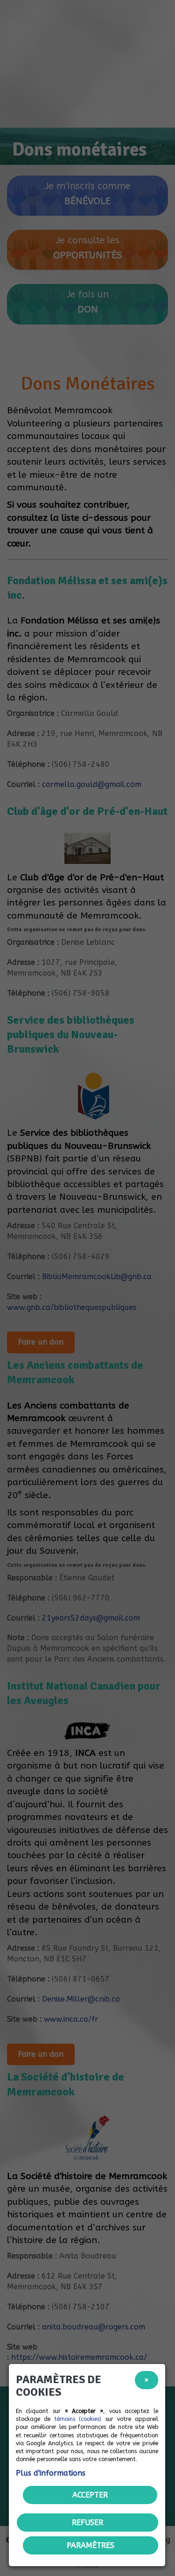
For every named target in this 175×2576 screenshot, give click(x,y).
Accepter (90, 2495)
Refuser (87, 2523)
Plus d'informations (51, 2473)
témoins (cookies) (78, 2419)
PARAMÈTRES (91, 2545)
